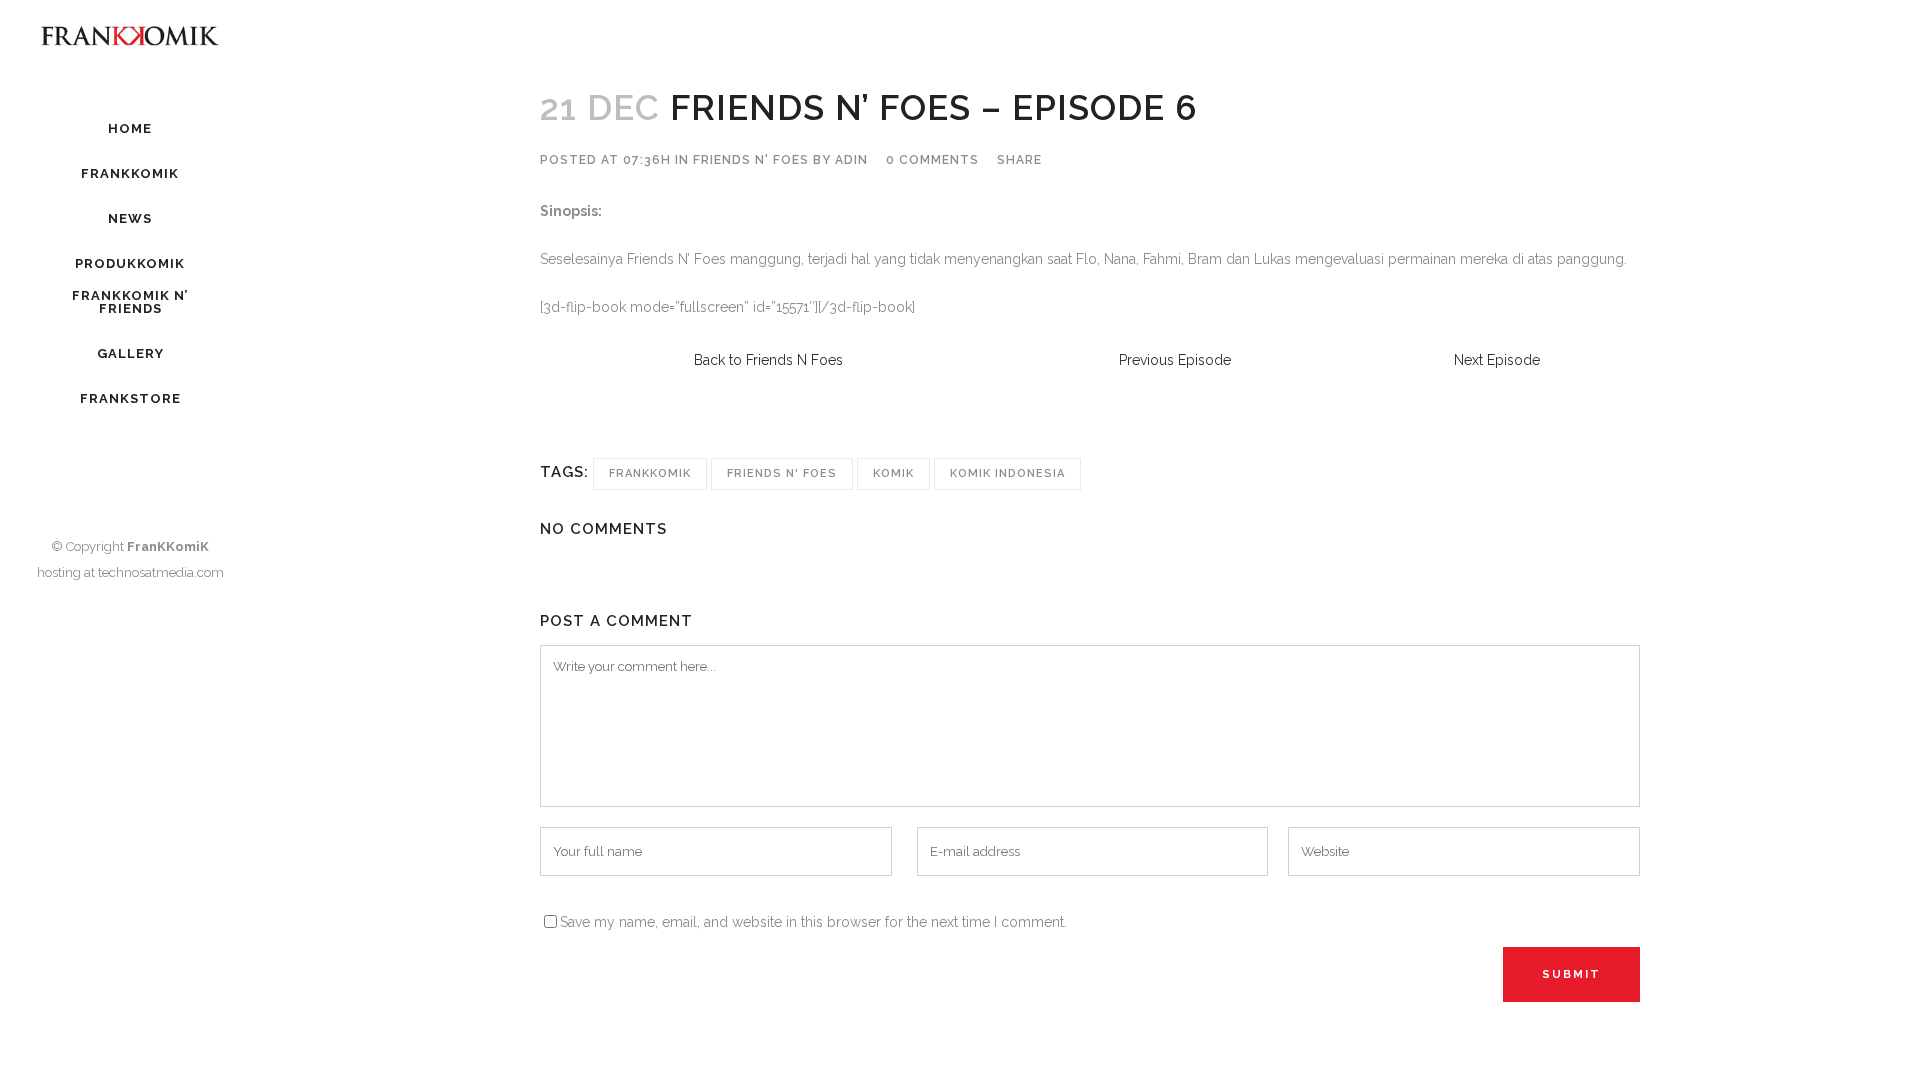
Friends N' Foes (751, 160)
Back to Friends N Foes (768, 360)
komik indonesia (1007, 473)
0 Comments (932, 160)
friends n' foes (782, 473)
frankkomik (650, 473)
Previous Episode (1175, 360)
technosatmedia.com (161, 572)
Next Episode (1497, 360)
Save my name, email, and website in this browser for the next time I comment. (813, 922)
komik (893, 473)
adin (851, 160)
